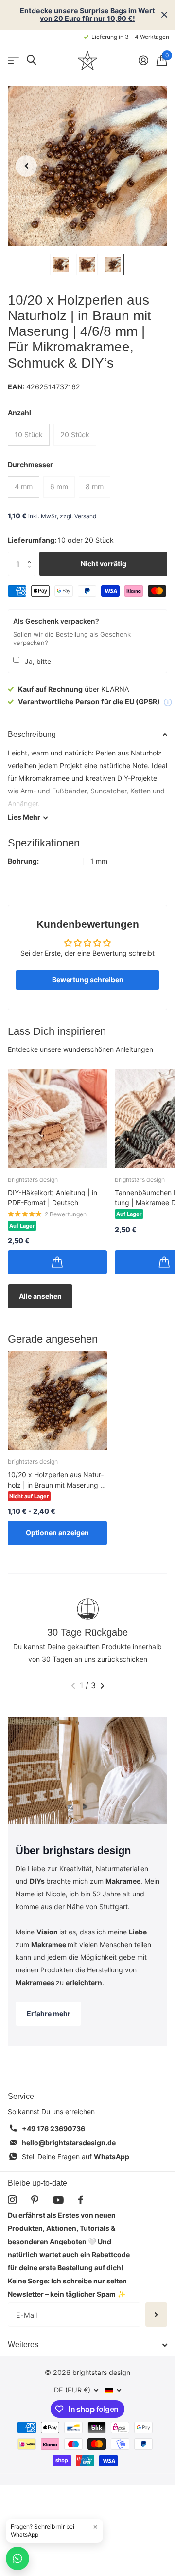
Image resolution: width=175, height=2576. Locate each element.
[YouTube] (58, 2200)
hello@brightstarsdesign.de (69, 2143)
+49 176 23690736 (53, 2128)
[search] (31, 60)
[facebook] (81, 2200)
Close (164, 15)
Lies (24, 817)
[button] (32, 555)
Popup (168, 702)
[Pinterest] (35, 2200)
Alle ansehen (40, 1296)
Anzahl (19, 413)
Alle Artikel (13, 60)
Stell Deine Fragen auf (76, 2157)
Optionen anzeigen (57, 1533)
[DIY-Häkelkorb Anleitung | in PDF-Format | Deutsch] (57, 1119)
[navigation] (26, 166)
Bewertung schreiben (88, 980)
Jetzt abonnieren (156, 2315)
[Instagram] (12, 2200)
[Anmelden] (143, 60)
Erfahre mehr (49, 2014)
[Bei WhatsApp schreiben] (17, 2558)
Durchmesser (30, 465)
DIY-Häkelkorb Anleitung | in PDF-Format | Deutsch (52, 1197)
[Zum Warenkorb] (57, 1262)
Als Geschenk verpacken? (56, 621)
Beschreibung (32, 734)
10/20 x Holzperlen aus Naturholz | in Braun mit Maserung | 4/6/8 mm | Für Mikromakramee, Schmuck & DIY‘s (56, 1480)
